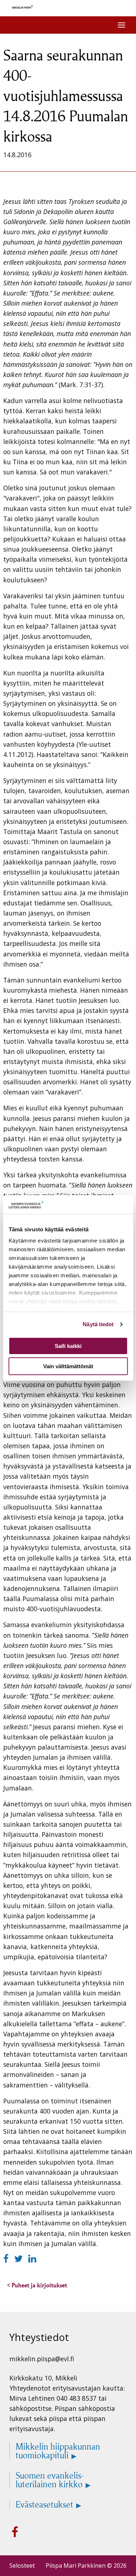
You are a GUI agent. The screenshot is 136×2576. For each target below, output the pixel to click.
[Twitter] (20, 2259)
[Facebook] (7, 2259)
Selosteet (22, 2565)
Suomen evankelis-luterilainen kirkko (50, 2480)
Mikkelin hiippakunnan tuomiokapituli (58, 2451)
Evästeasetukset (44, 2505)
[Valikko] (121, 25)
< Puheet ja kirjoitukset (37, 2285)
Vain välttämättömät (68, 1366)
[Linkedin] (32, 2259)
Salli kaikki (68, 1346)
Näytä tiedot (98, 1324)
